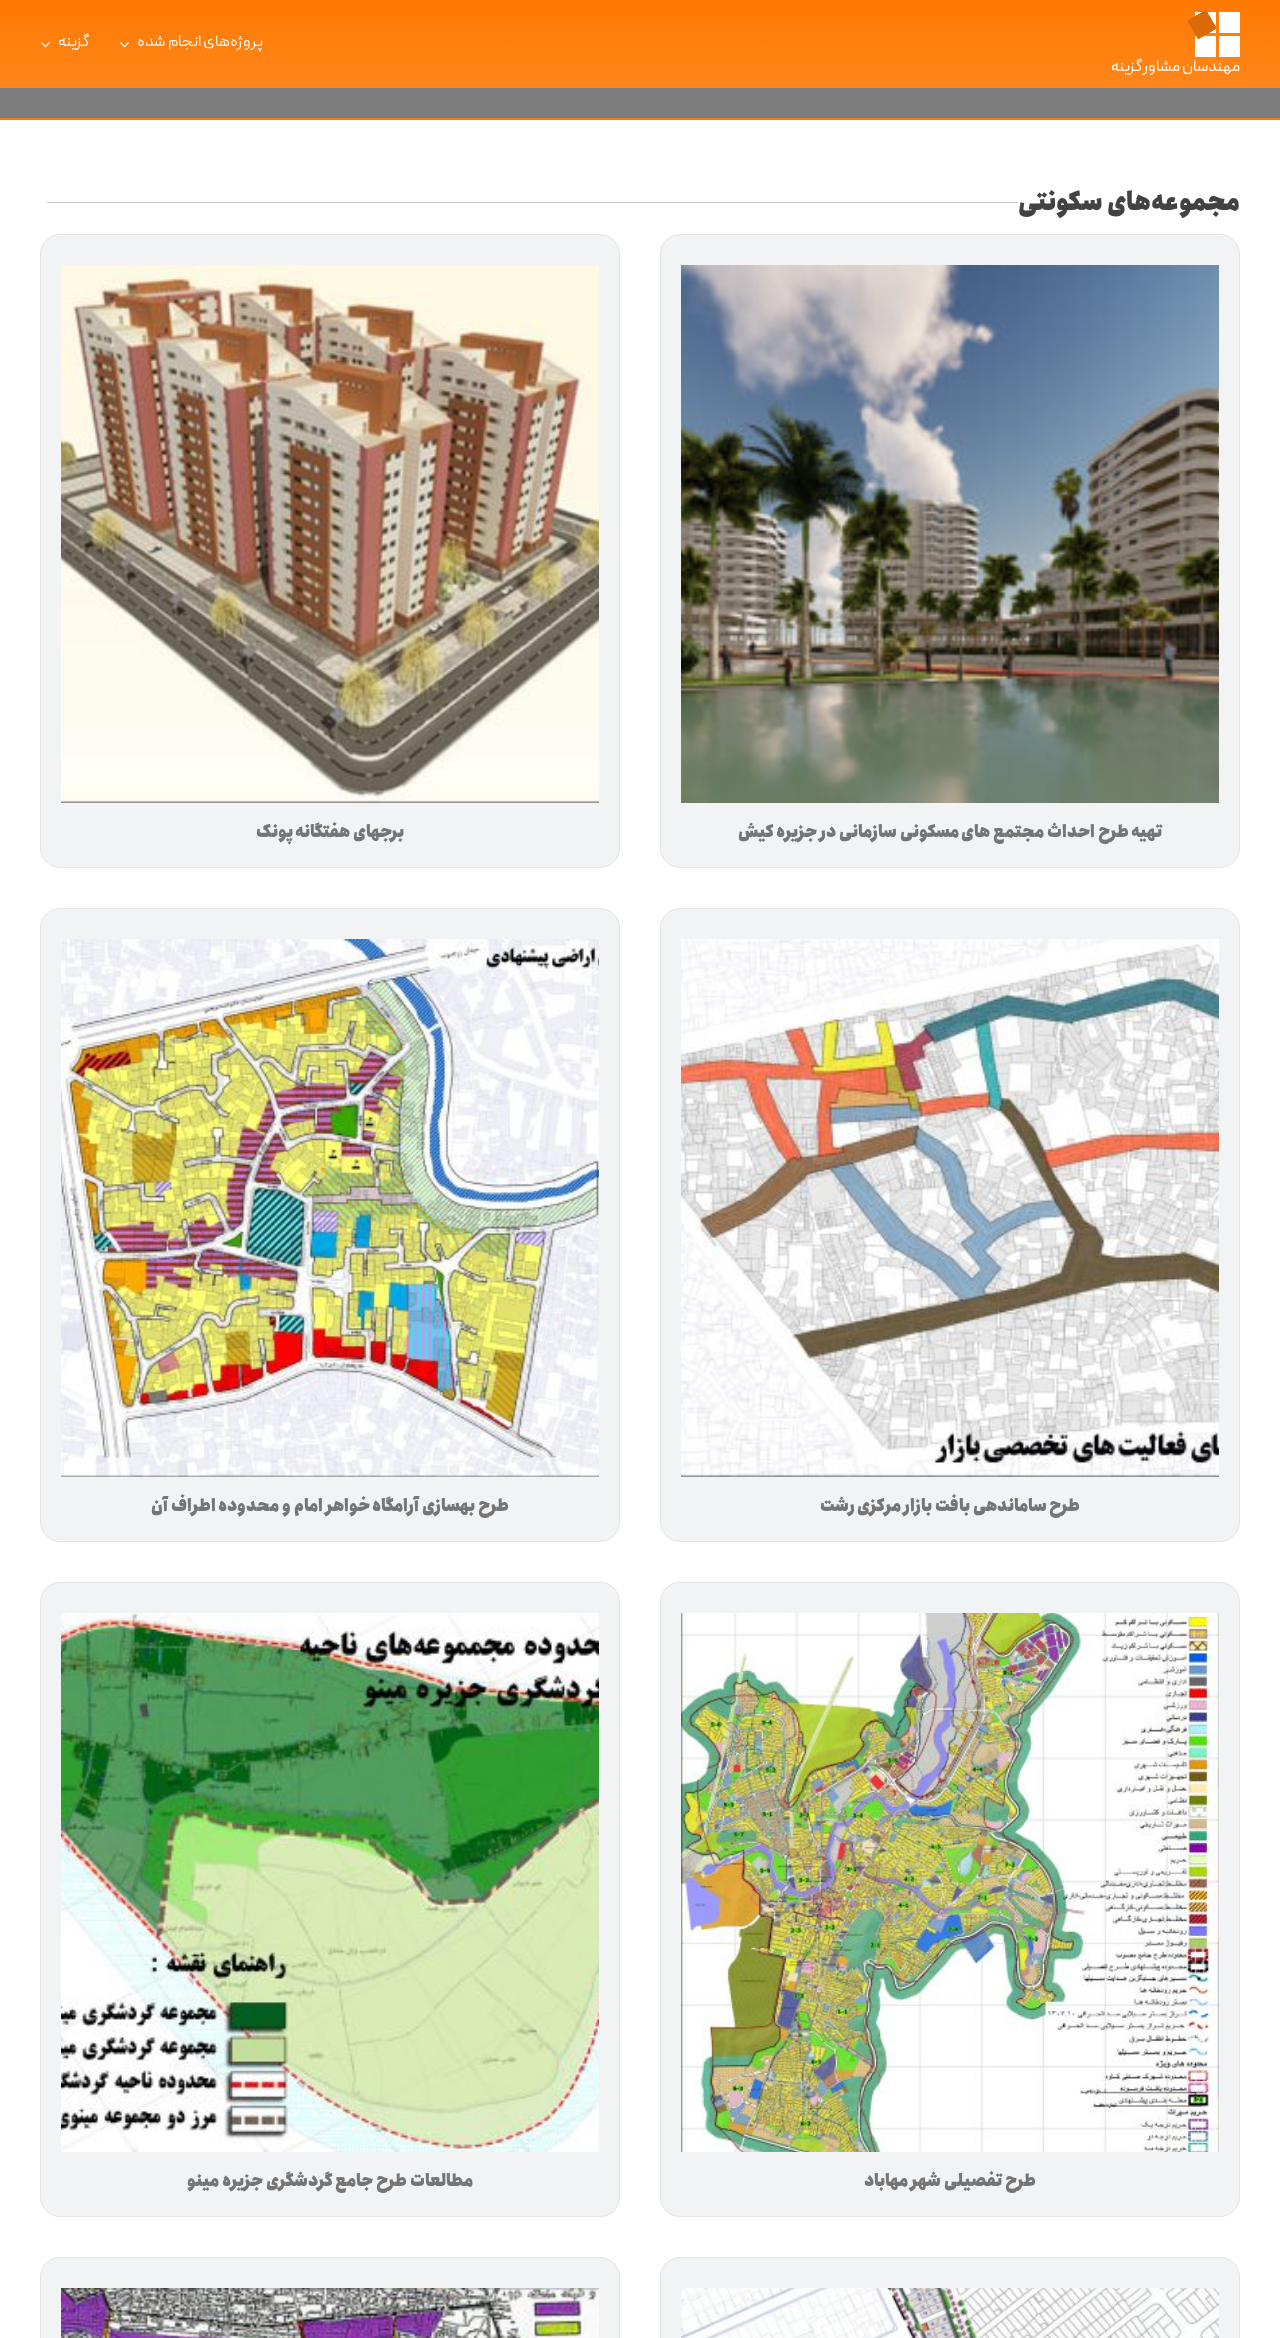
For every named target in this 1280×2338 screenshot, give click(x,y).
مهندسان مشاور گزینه (1176, 68)
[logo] (1213, 17)
